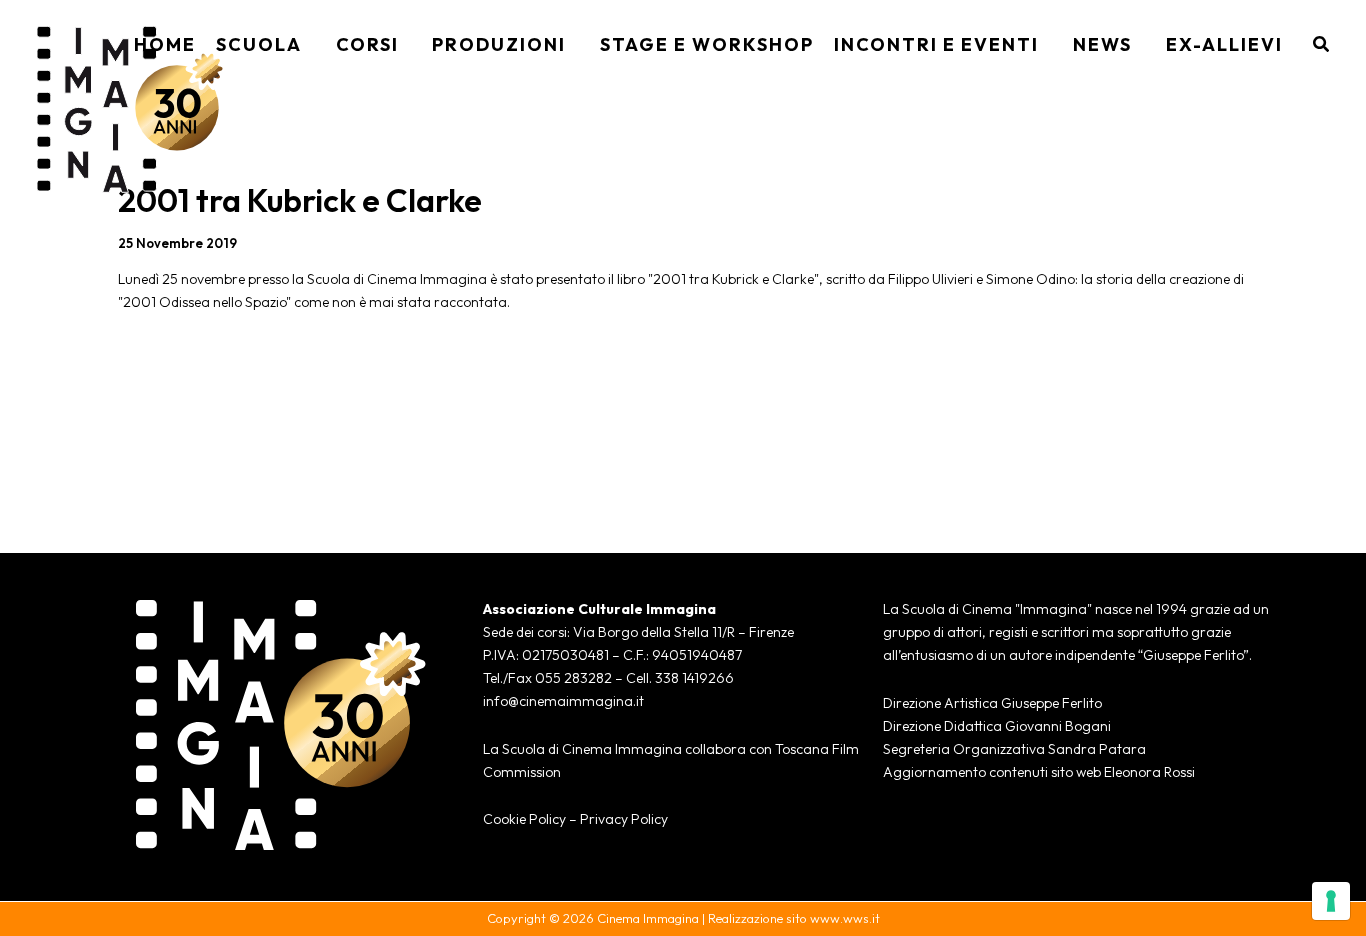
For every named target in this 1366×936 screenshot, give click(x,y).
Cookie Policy (524, 819)
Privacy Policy (624, 819)
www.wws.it (845, 918)
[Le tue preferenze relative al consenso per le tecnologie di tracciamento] (1331, 901)
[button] (309, 45)
